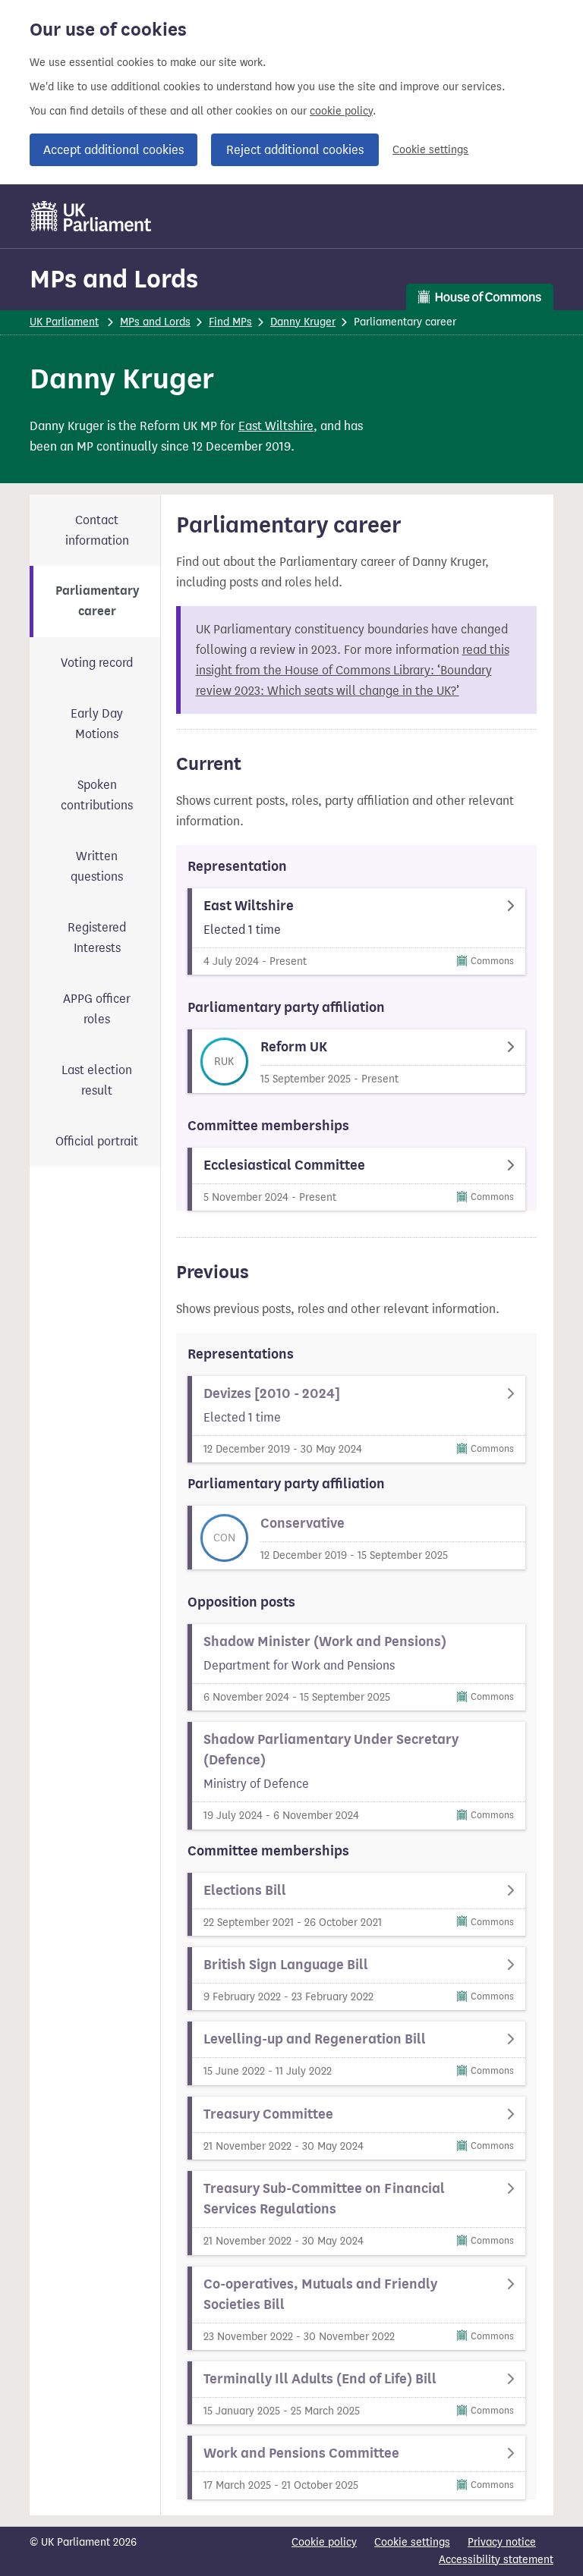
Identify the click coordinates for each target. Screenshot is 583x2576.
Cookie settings (430, 150)
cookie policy (341, 111)
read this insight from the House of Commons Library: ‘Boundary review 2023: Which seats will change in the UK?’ (353, 670)
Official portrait (97, 1141)
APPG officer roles (97, 1009)
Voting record (97, 663)
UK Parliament (64, 322)
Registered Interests (97, 938)
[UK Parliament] (91, 216)
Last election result (97, 1080)
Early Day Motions (97, 724)
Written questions (97, 866)
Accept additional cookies (113, 150)
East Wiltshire (276, 426)
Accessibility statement (496, 2560)
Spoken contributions (97, 795)
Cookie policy (324, 2542)
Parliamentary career (97, 601)
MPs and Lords (114, 279)
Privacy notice (502, 2542)
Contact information (97, 530)
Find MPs (230, 322)
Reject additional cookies (295, 150)
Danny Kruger (303, 322)
